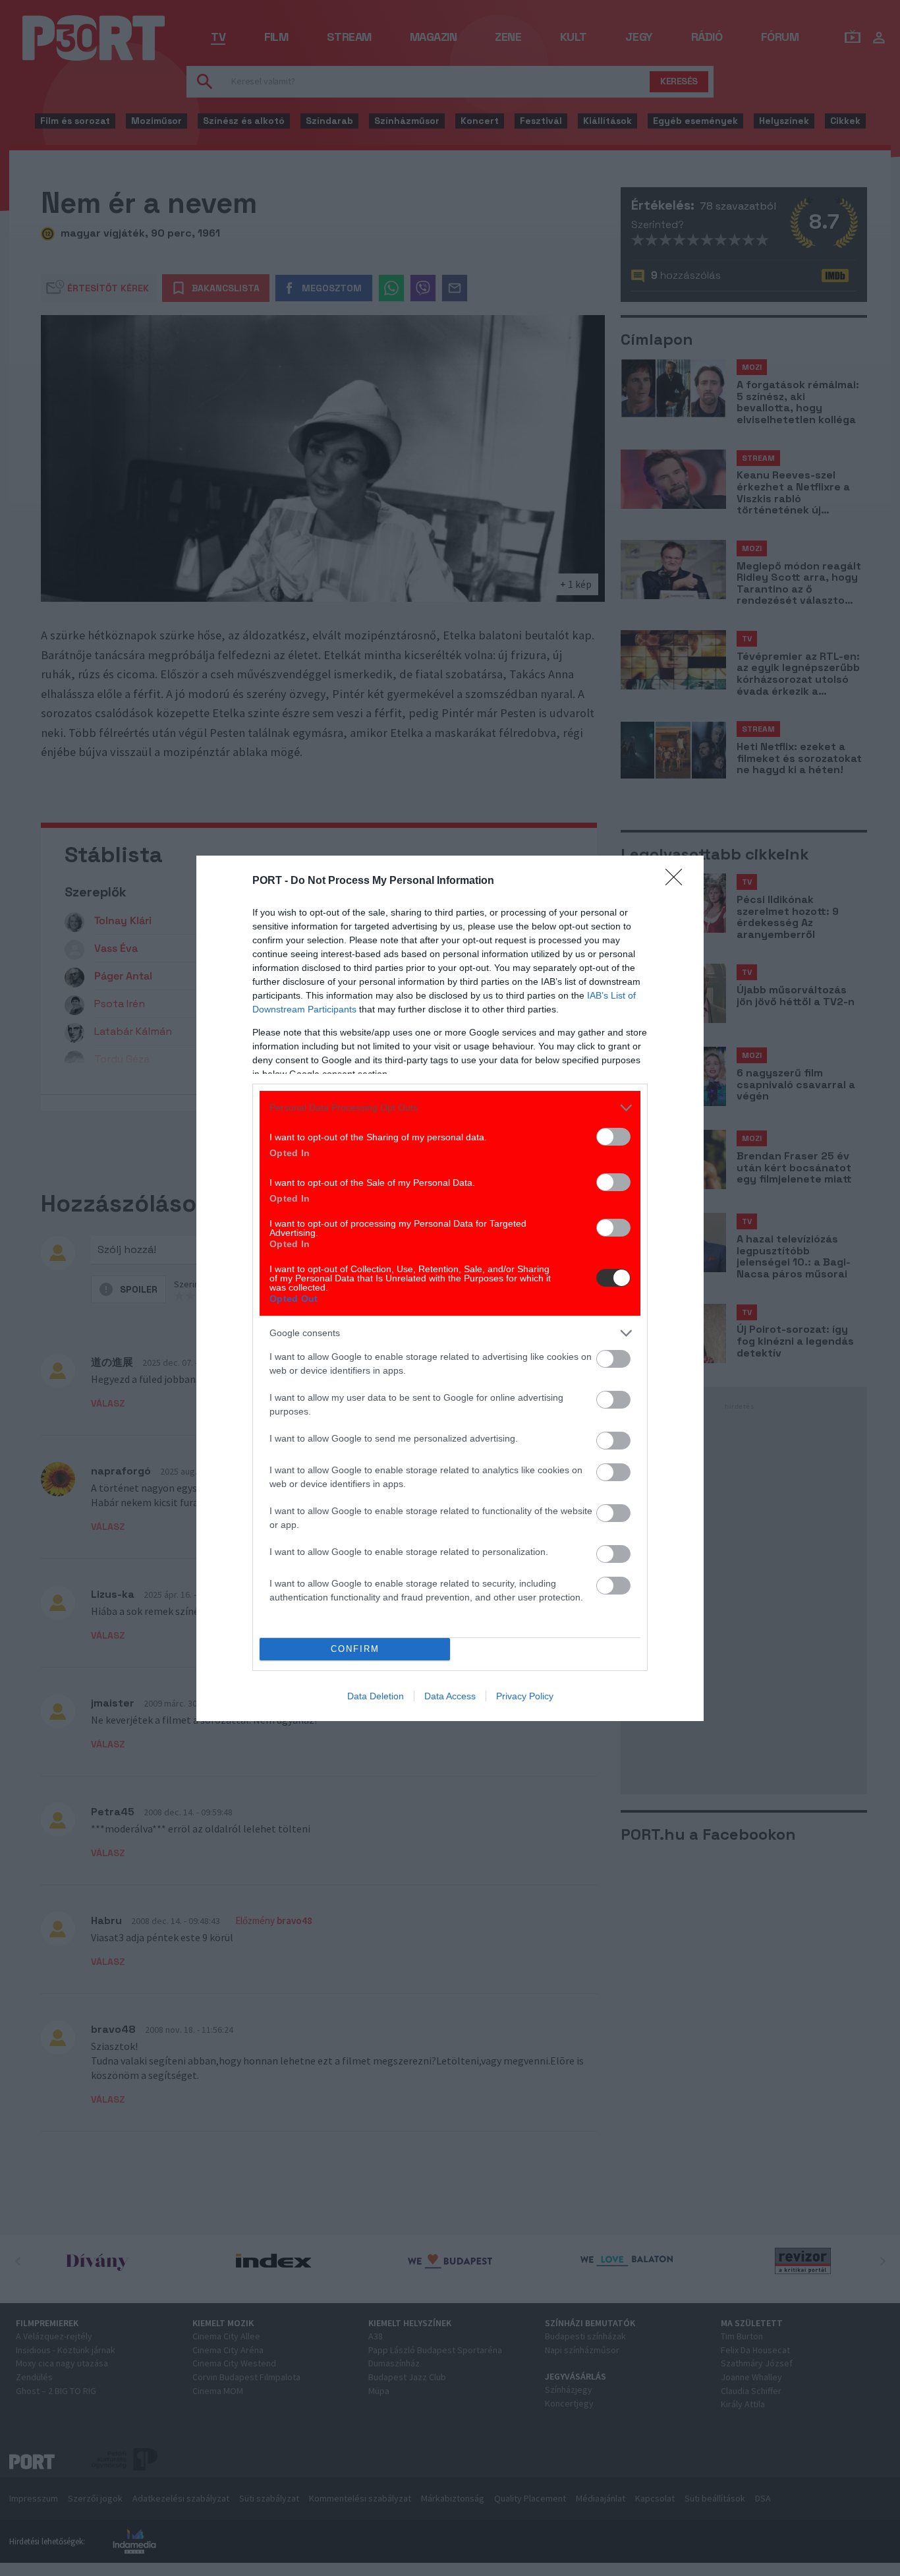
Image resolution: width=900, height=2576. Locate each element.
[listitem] (450, 1108)
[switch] (613, 1137)
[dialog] (450, 1288)
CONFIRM (355, 1649)
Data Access (450, 1696)
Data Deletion (376, 1696)
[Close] (678, 881)
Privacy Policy (525, 1696)
